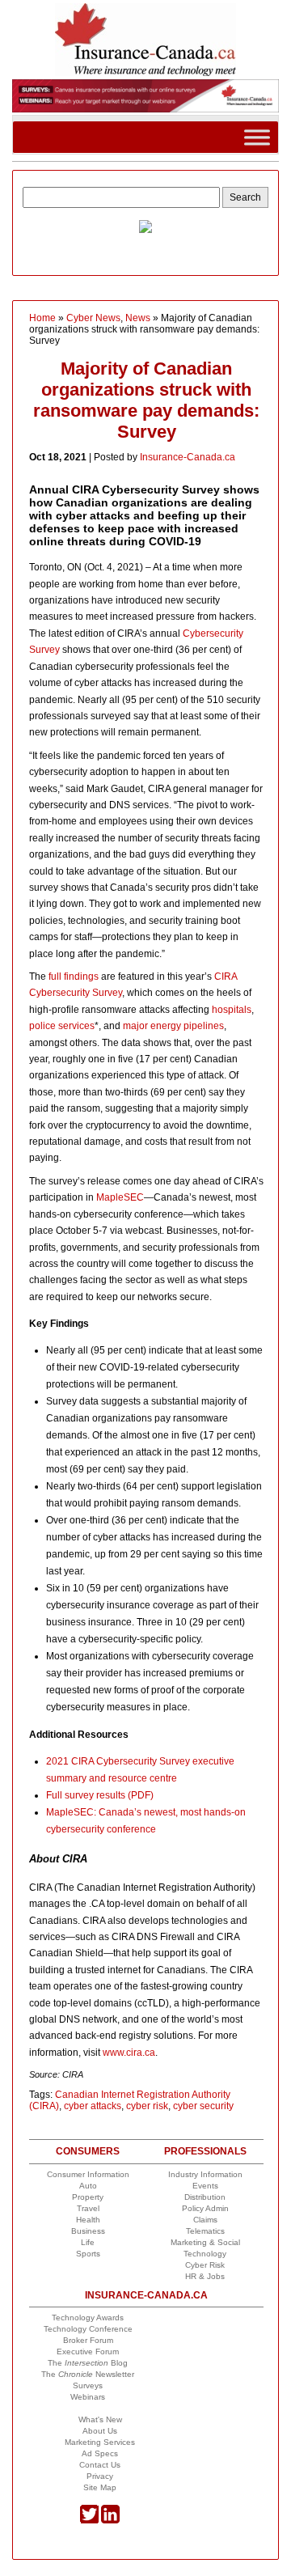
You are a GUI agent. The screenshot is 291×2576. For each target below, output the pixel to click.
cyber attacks (93, 2106)
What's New (100, 2419)
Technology (205, 2254)
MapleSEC (120, 1197)
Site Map (100, 2487)
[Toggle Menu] (257, 137)
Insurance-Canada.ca (188, 457)
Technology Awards (88, 2318)
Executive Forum (88, 2351)
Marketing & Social (205, 2242)
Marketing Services (100, 2442)
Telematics (205, 2231)
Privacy (100, 2476)
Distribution (205, 2197)
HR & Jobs (205, 2276)
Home (42, 318)
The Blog (88, 2363)
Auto (88, 2186)
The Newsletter (88, 2374)
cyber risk (147, 2106)
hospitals (232, 1010)
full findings (74, 977)
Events (205, 2186)
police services (62, 1026)
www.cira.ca (129, 2053)
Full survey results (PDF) (100, 1795)
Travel (88, 2208)
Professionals (205, 2151)
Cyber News (93, 318)
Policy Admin (205, 2208)
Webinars (88, 2397)
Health (88, 2220)
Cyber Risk (205, 2265)
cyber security (203, 2106)
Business (88, 2231)
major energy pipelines (173, 1026)
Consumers (88, 2151)
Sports (88, 2254)
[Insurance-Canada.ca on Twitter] (89, 2521)
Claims (205, 2220)
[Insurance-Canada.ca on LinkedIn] (110, 2521)
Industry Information (205, 2174)
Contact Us (100, 2465)
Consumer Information (88, 2174)
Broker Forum (88, 2340)
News (138, 318)
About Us (100, 2431)
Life (88, 2242)
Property (88, 2197)
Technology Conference (88, 2329)
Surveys (88, 2385)
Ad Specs (100, 2453)
